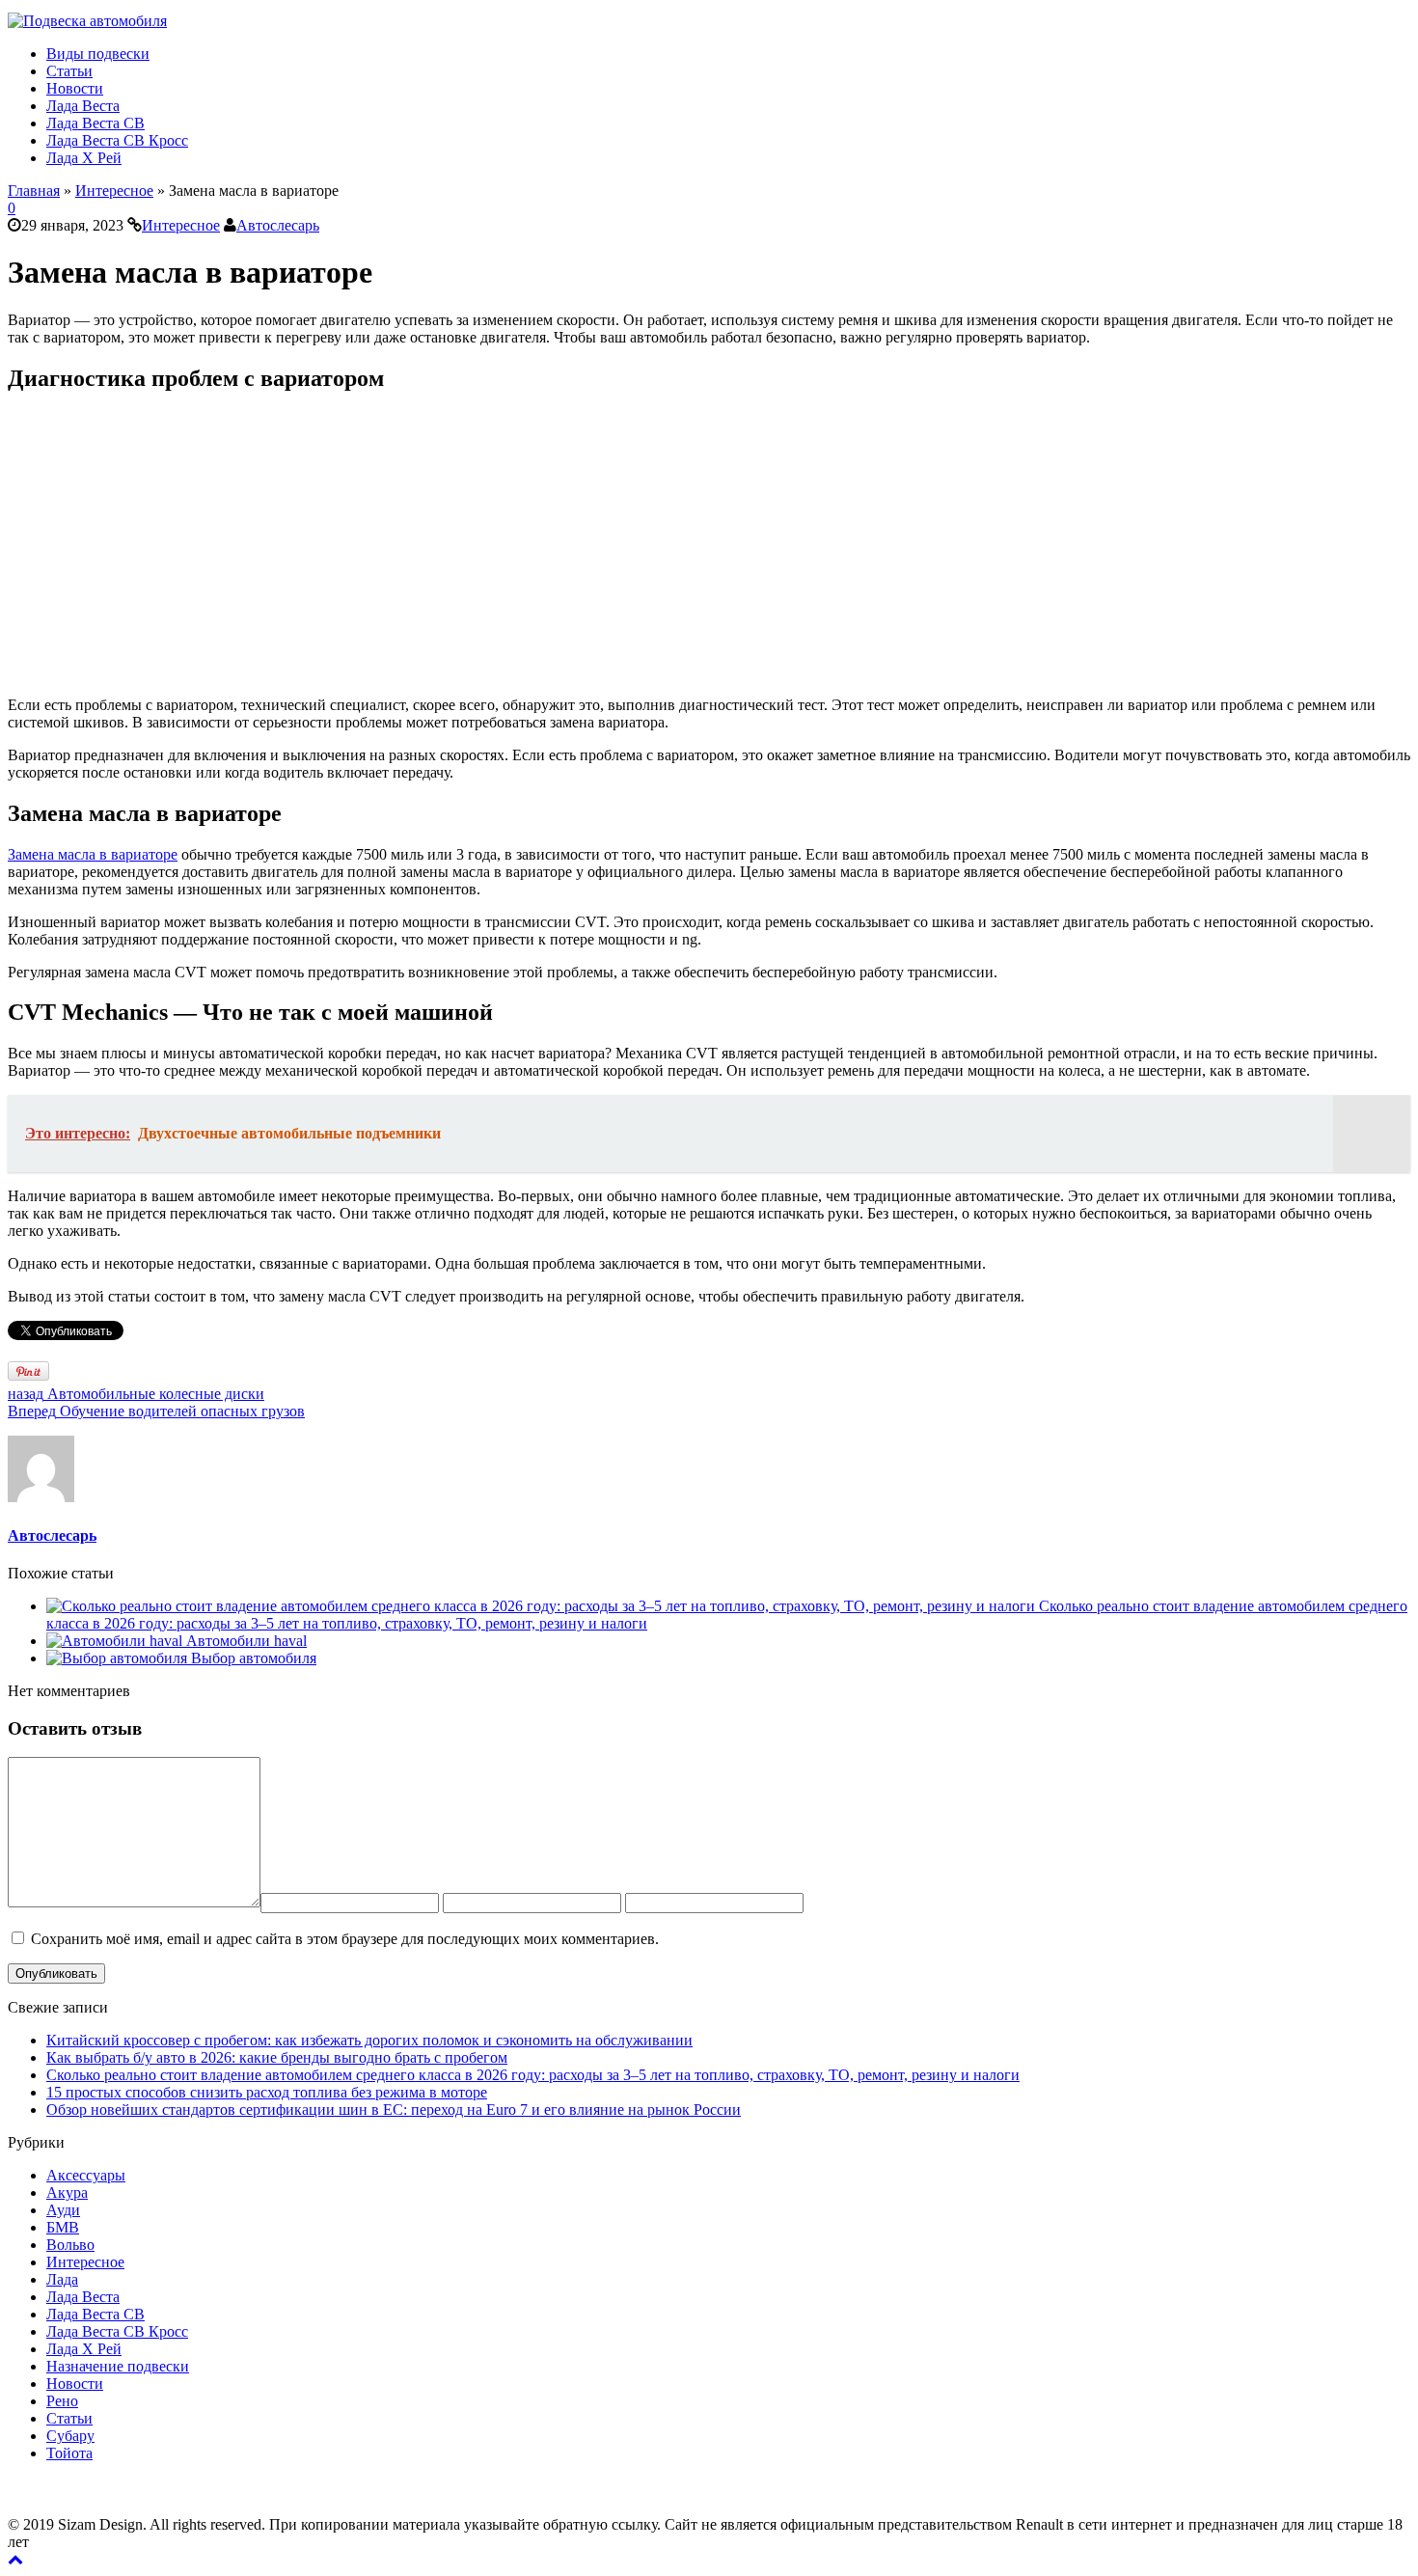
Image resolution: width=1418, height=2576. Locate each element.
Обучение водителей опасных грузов (156, 1411)
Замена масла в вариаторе (93, 854)
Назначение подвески (118, 2366)
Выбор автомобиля (254, 1658)
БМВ (63, 2227)
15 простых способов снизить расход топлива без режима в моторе (267, 2092)
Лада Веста (83, 106)
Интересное (114, 191)
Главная (34, 191)
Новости (75, 88)
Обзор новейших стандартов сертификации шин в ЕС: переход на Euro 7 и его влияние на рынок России (394, 2110)
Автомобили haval (246, 1641)
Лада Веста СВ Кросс (117, 140)
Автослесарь (278, 225)
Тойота (69, 2453)
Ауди (63, 2210)
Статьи (69, 71)
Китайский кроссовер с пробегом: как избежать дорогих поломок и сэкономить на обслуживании (369, 2040)
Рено (62, 2401)
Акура (67, 2192)
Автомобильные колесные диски (136, 1394)
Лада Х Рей (84, 158)
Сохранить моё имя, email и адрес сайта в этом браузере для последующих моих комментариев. (345, 1939)
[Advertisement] (586, 546)
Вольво (70, 2245)
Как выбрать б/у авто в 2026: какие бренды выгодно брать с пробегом (277, 2057)
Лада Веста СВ (95, 123)
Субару (70, 2436)
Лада (62, 2279)
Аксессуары (86, 2175)
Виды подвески (98, 54)
